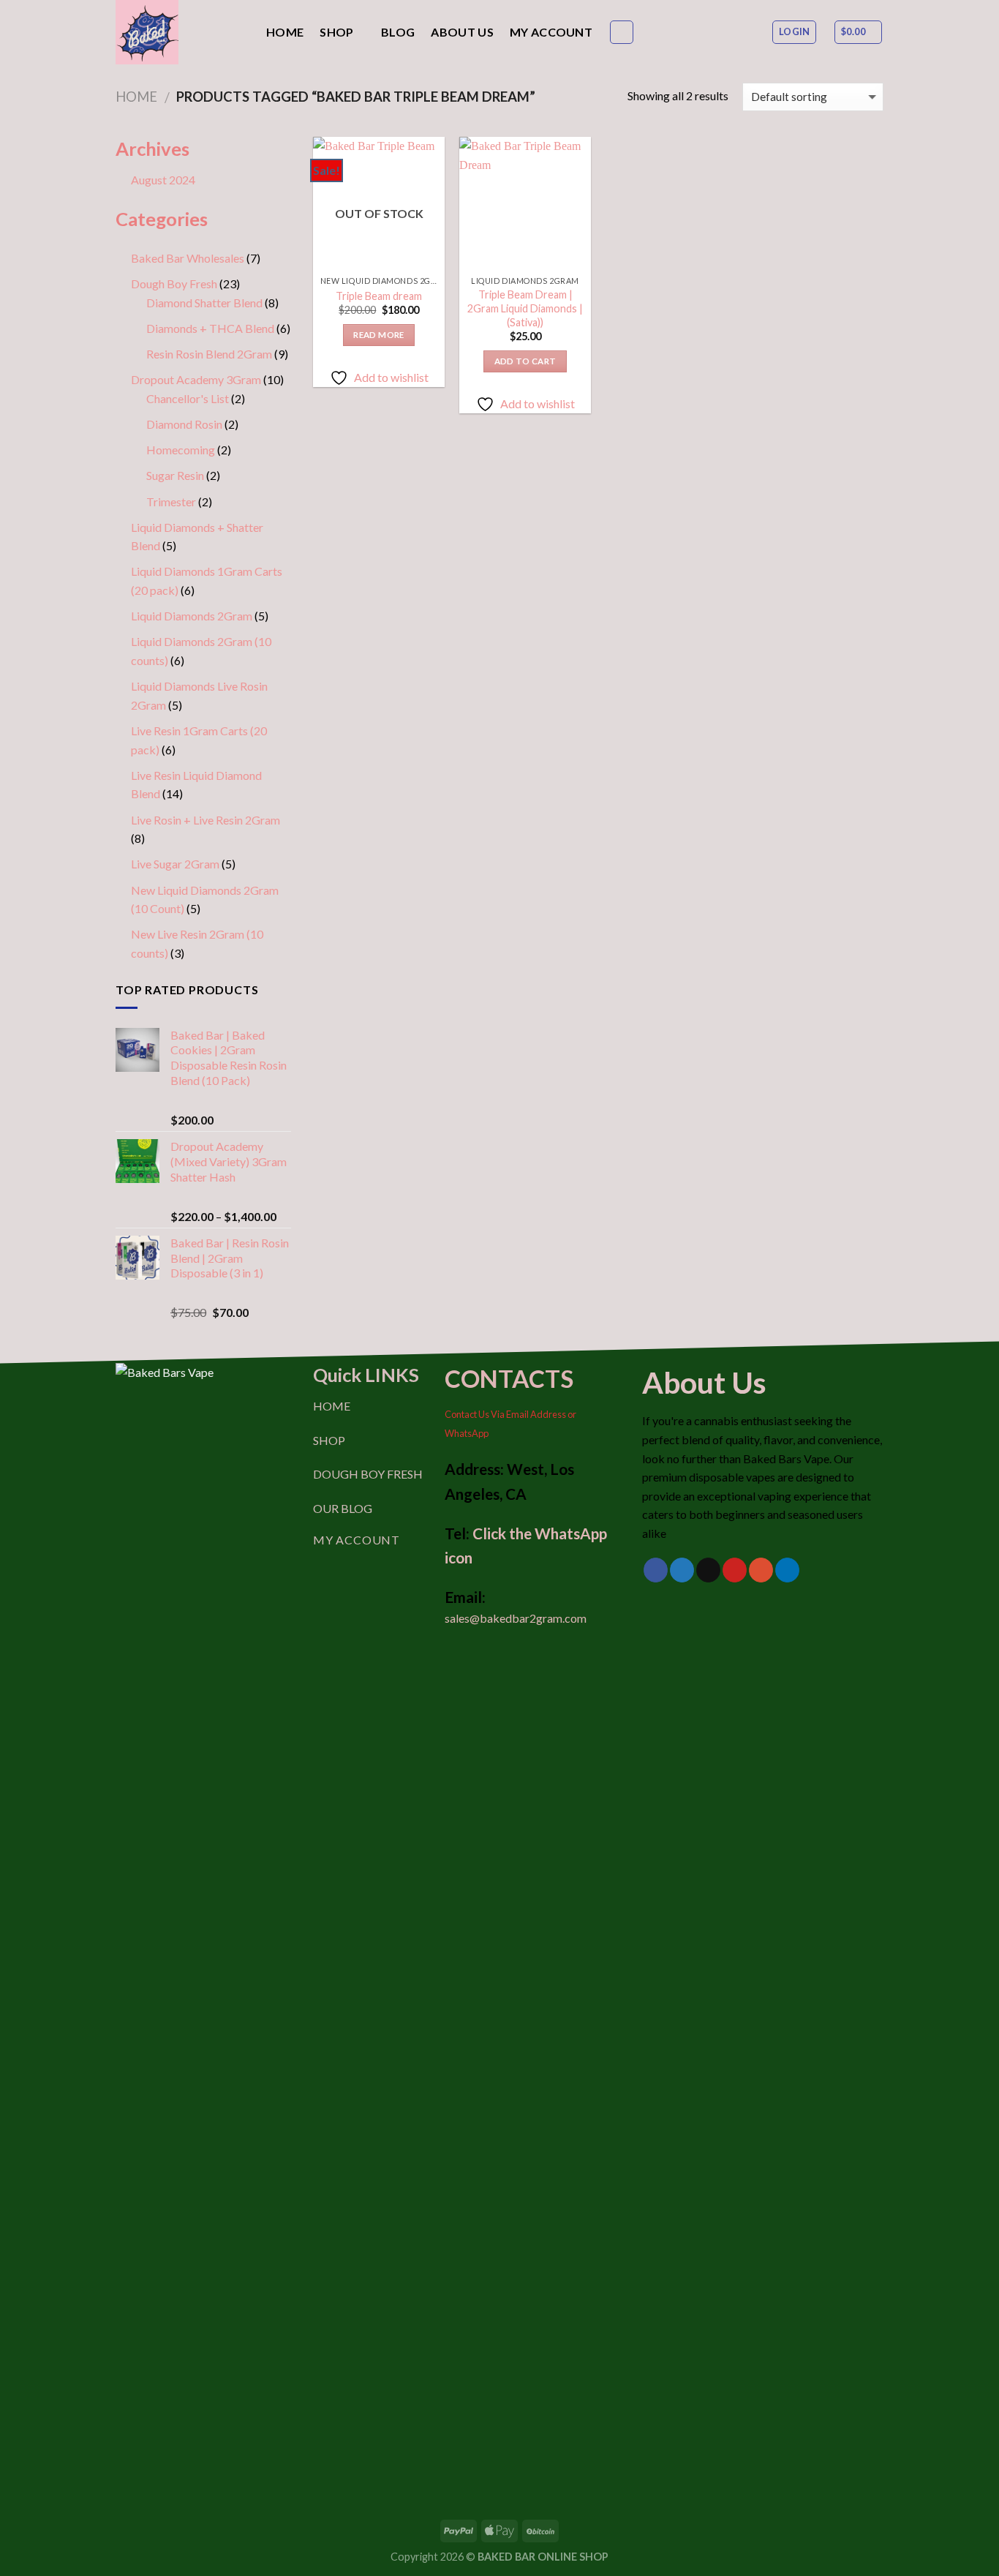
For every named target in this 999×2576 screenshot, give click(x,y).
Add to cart (525, 361)
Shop (336, 32)
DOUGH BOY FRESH (368, 1474)
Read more (378, 335)
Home (285, 32)
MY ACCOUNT (357, 1540)
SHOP (329, 1440)
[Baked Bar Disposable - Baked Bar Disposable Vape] (180, 32)
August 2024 (163, 180)
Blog (398, 32)
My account (551, 32)
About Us (462, 32)
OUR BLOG (343, 1508)
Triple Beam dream (379, 296)
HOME (332, 1406)
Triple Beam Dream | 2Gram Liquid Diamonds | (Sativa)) (525, 308)
